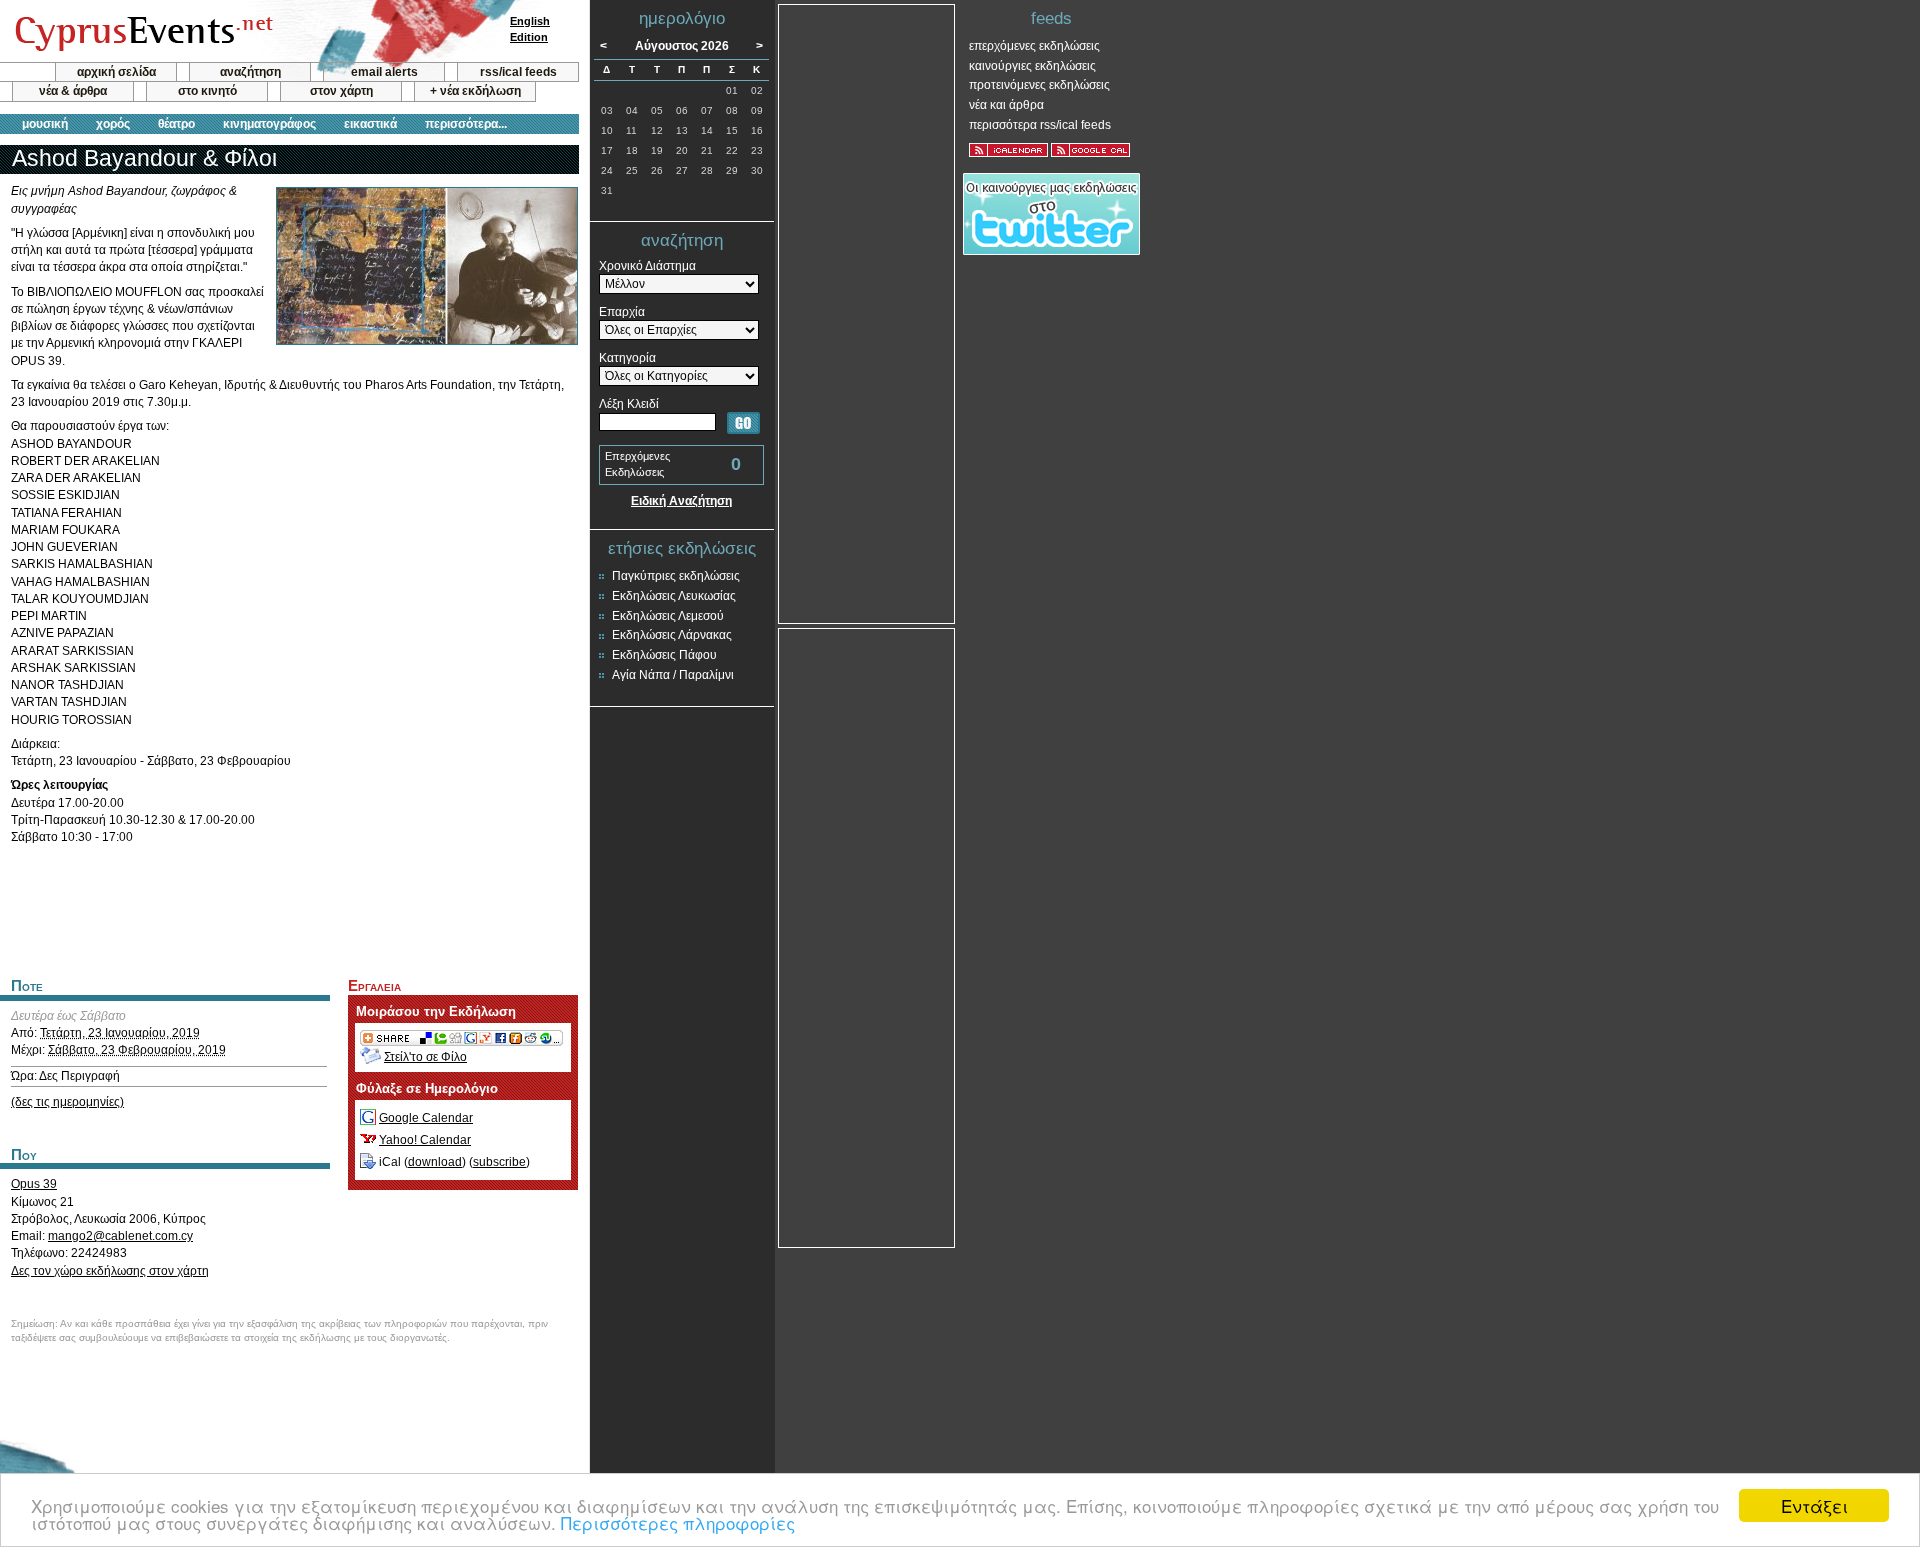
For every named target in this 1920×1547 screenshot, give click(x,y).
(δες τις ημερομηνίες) (67, 1102)
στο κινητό (207, 91)
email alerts (384, 72)
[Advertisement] (289, 908)
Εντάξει (1814, 1505)
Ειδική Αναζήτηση (681, 501)
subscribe (499, 1162)
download (435, 1162)
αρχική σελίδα (116, 72)
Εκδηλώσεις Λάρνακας (672, 635)
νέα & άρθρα (73, 91)
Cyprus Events (141, 32)
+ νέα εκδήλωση (475, 91)
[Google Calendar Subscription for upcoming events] (1090, 150)
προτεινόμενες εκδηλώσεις (1039, 85)
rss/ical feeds (518, 72)
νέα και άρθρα (1006, 105)
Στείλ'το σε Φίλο (425, 1057)
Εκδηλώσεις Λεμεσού (668, 616)
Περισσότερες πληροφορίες (678, 1522)
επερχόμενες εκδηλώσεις (1034, 46)
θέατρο (176, 124)
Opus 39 (34, 1184)
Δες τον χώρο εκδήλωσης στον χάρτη (110, 1271)
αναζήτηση (250, 72)
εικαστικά (370, 124)
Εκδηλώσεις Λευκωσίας (674, 596)
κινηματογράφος (269, 124)
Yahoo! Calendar (425, 1140)
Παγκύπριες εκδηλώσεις (676, 576)
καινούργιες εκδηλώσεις (1032, 66)
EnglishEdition (530, 29)
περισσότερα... (466, 124)
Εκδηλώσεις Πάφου (664, 655)
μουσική (45, 124)
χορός (113, 124)
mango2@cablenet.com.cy (120, 1236)
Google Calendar (426, 1118)
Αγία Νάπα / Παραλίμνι (673, 675)
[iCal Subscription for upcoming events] (1008, 150)
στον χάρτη (341, 91)
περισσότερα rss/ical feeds (1040, 125)
